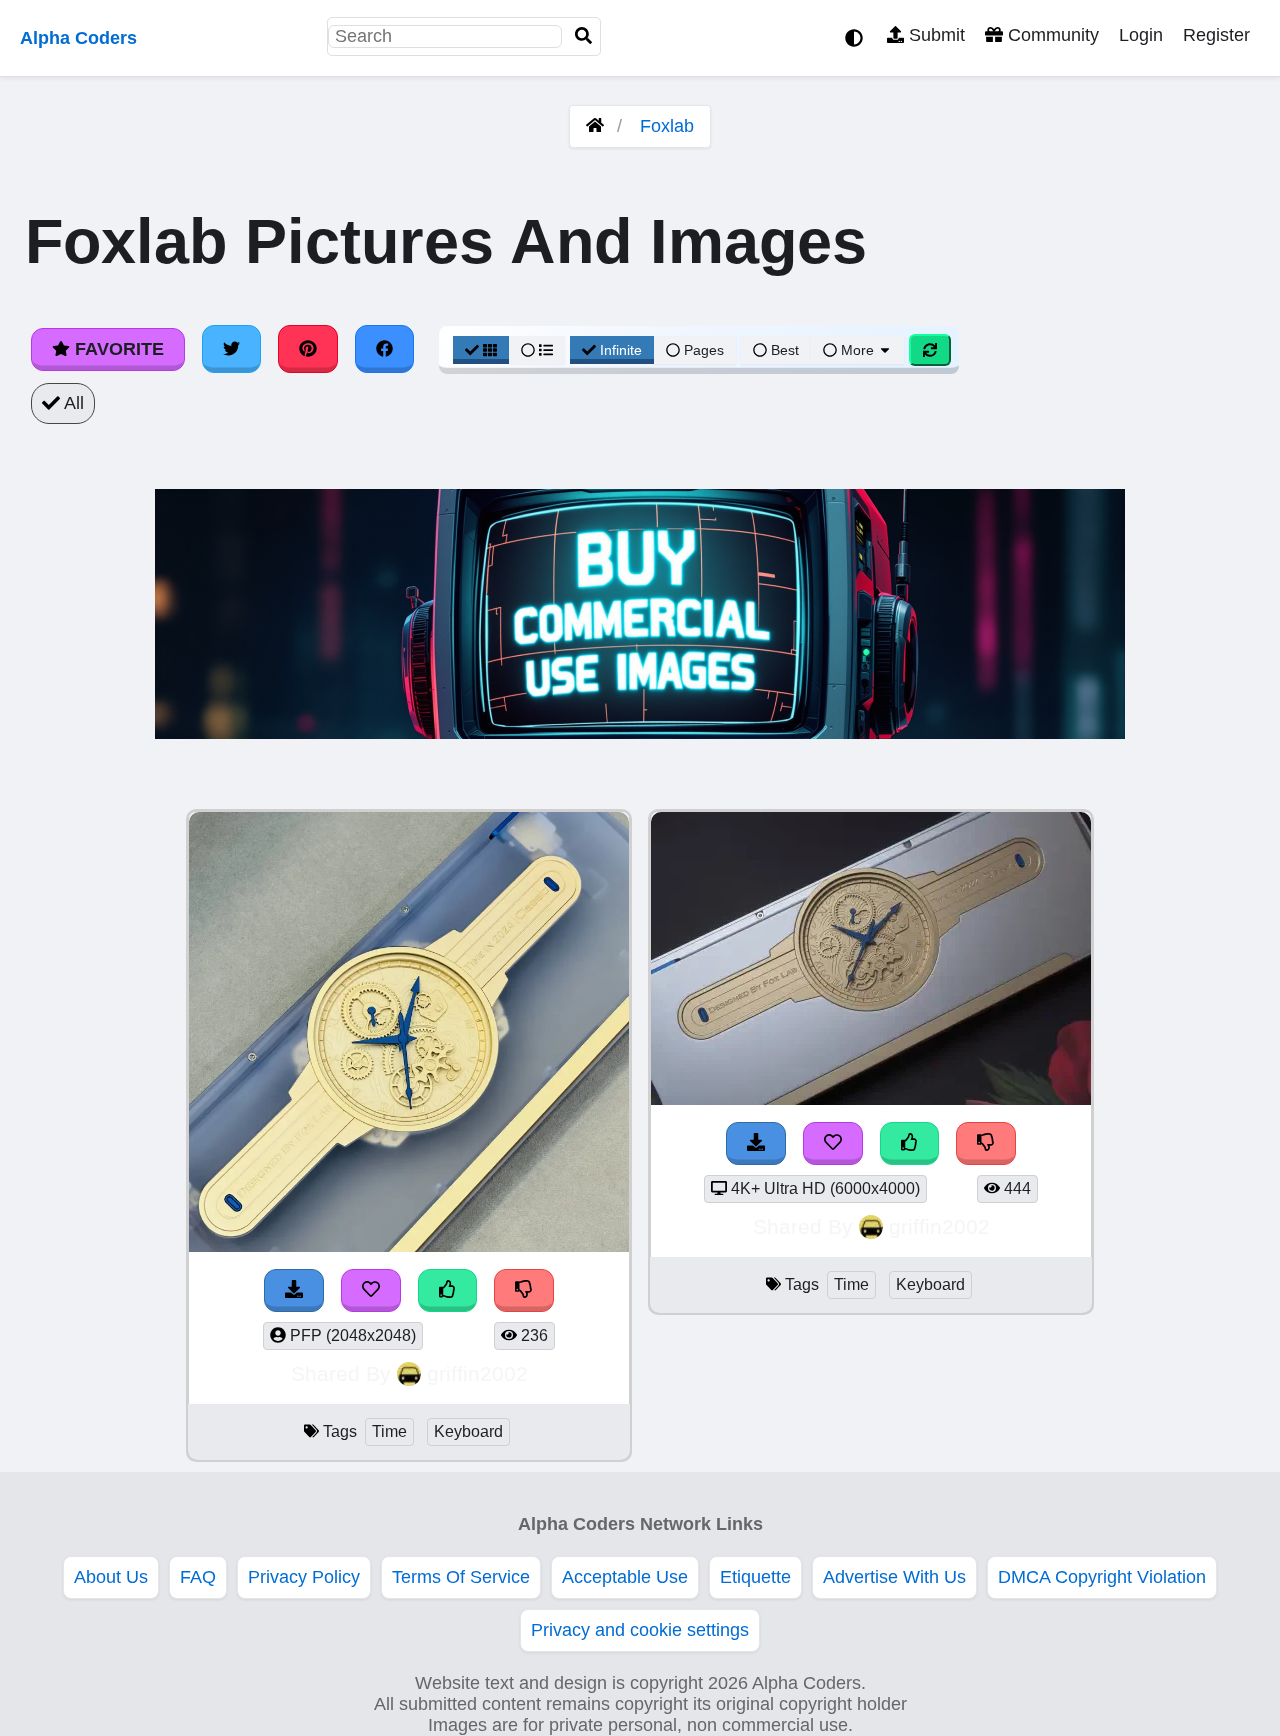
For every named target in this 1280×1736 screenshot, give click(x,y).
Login (1141, 35)
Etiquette (755, 1577)
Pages (704, 350)
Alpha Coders (78, 38)
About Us (111, 1577)
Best (783, 350)
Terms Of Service (461, 1577)
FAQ (198, 1577)
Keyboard (468, 1431)
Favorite (117, 349)
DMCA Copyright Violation (1102, 1577)
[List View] (537, 350)
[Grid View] (481, 350)
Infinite (621, 350)
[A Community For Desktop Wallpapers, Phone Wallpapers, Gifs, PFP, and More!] (595, 126)
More (857, 350)
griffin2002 (477, 1373)
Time (389, 1431)
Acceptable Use (625, 1577)
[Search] (584, 36)
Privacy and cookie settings (640, 1630)
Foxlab (667, 126)
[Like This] (448, 1290)
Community (1051, 35)
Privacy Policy (304, 1577)
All (72, 403)
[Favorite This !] (371, 1290)
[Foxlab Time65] (409, 1246)
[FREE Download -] (294, 1290)
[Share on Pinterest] (308, 349)
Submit (934, 35)
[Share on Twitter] (232, 349)
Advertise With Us (894, 1577)
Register (1216, 35)
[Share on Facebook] (385, 349)
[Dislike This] (524, 1290)
